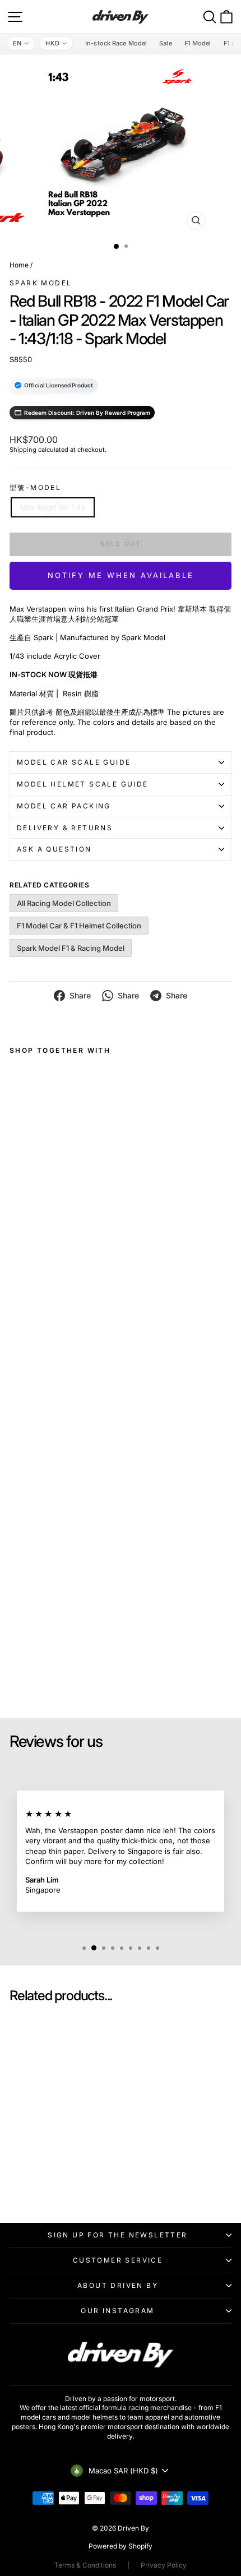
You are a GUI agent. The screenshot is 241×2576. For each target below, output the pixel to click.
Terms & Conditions (85, 2565)
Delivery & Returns (65, 828)
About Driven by (118, 2285)
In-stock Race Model (116, 43)
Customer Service (118, 2260)
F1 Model (198, 43)
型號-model (35, 487)
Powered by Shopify (121, 2546)
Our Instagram (117, 2311)
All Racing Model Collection (64, 903)
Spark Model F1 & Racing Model (71, 948)
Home (19, 265)
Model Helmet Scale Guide (83, 784)
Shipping (23, 450)
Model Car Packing (64, 806)
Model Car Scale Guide (74, 762)
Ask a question (54, 849)
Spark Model (41, 283)
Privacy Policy (164, 2565)
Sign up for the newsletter (117, 2235)
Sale (165, 43)
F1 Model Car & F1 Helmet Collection (79, 926)
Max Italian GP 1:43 (53, 507)
